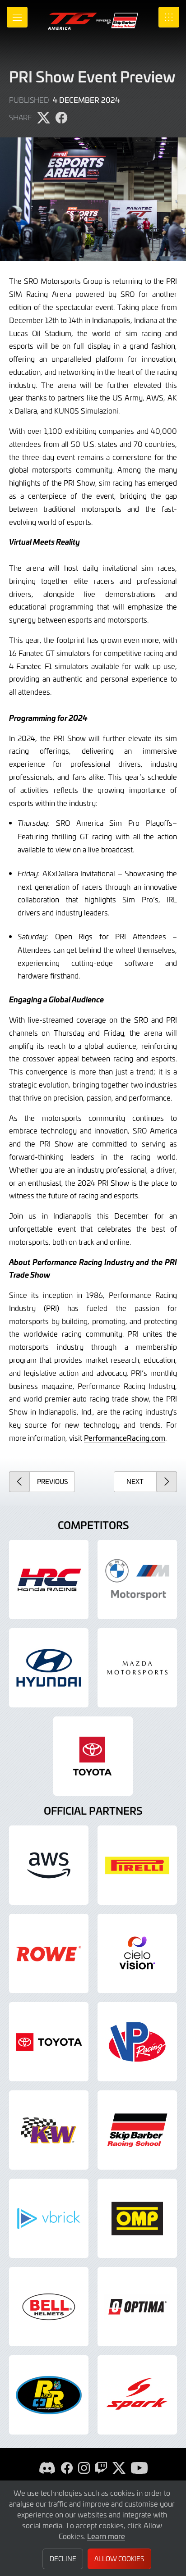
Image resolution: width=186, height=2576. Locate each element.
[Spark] (137, 2395)
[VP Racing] (137, 2042)
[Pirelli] (137, 1865)
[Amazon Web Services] (49, 1865)
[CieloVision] (137, 1953)
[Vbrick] (49, 2218)
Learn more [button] (106, 2536)
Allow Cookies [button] (119, 2559)
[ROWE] (49, 1953)
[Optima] (137, 2307)
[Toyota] (49, 2042)
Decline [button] (63, 2559)
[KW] (49, 2130)
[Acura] (49, 1579)
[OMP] (137, 2218)
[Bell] (49, 2307)
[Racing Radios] (49, 2395)
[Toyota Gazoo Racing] (93, 1756)
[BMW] (137, 1579)
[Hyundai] (49, 1668)
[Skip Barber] (137, 2130)
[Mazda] (137, 1668)
